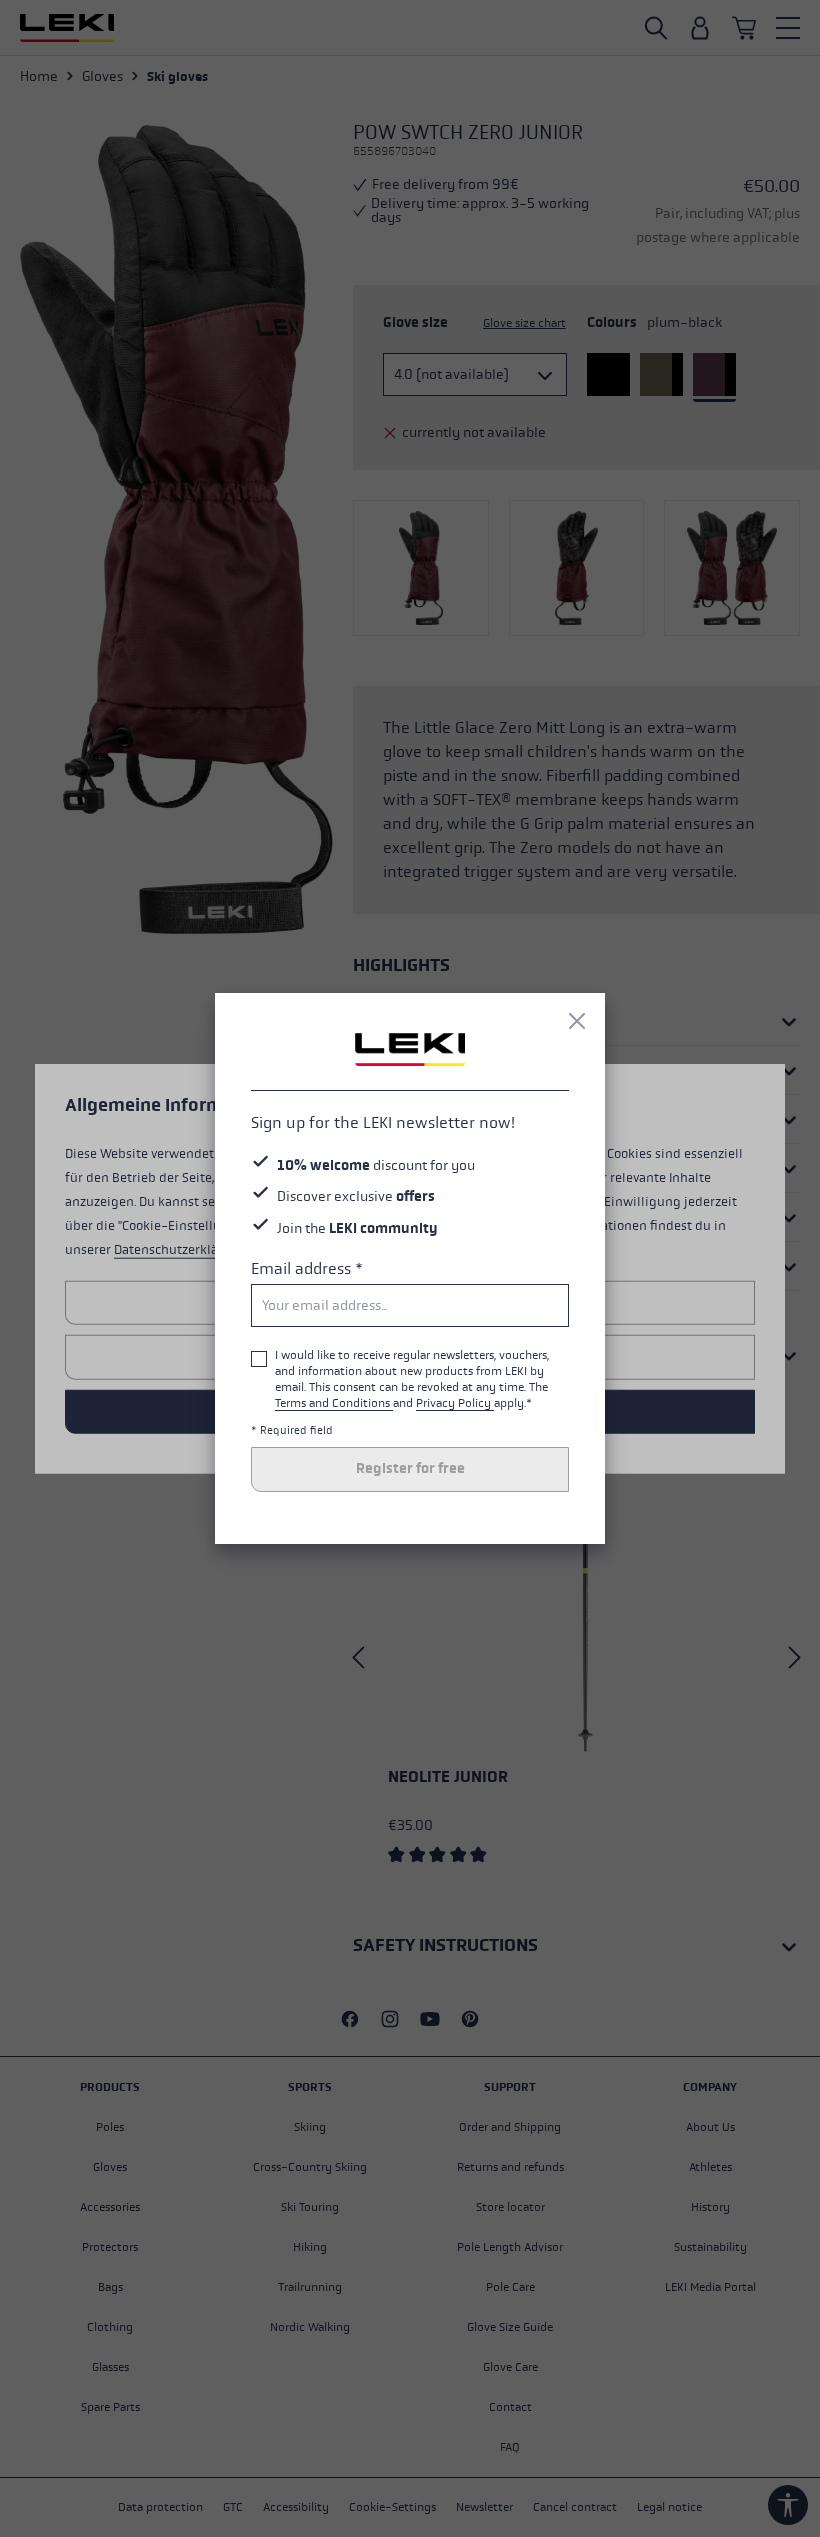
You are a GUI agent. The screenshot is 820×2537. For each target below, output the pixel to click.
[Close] (577, 1021)
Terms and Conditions (334, 1403)
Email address (307, 1268)
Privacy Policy (455, 1403)
